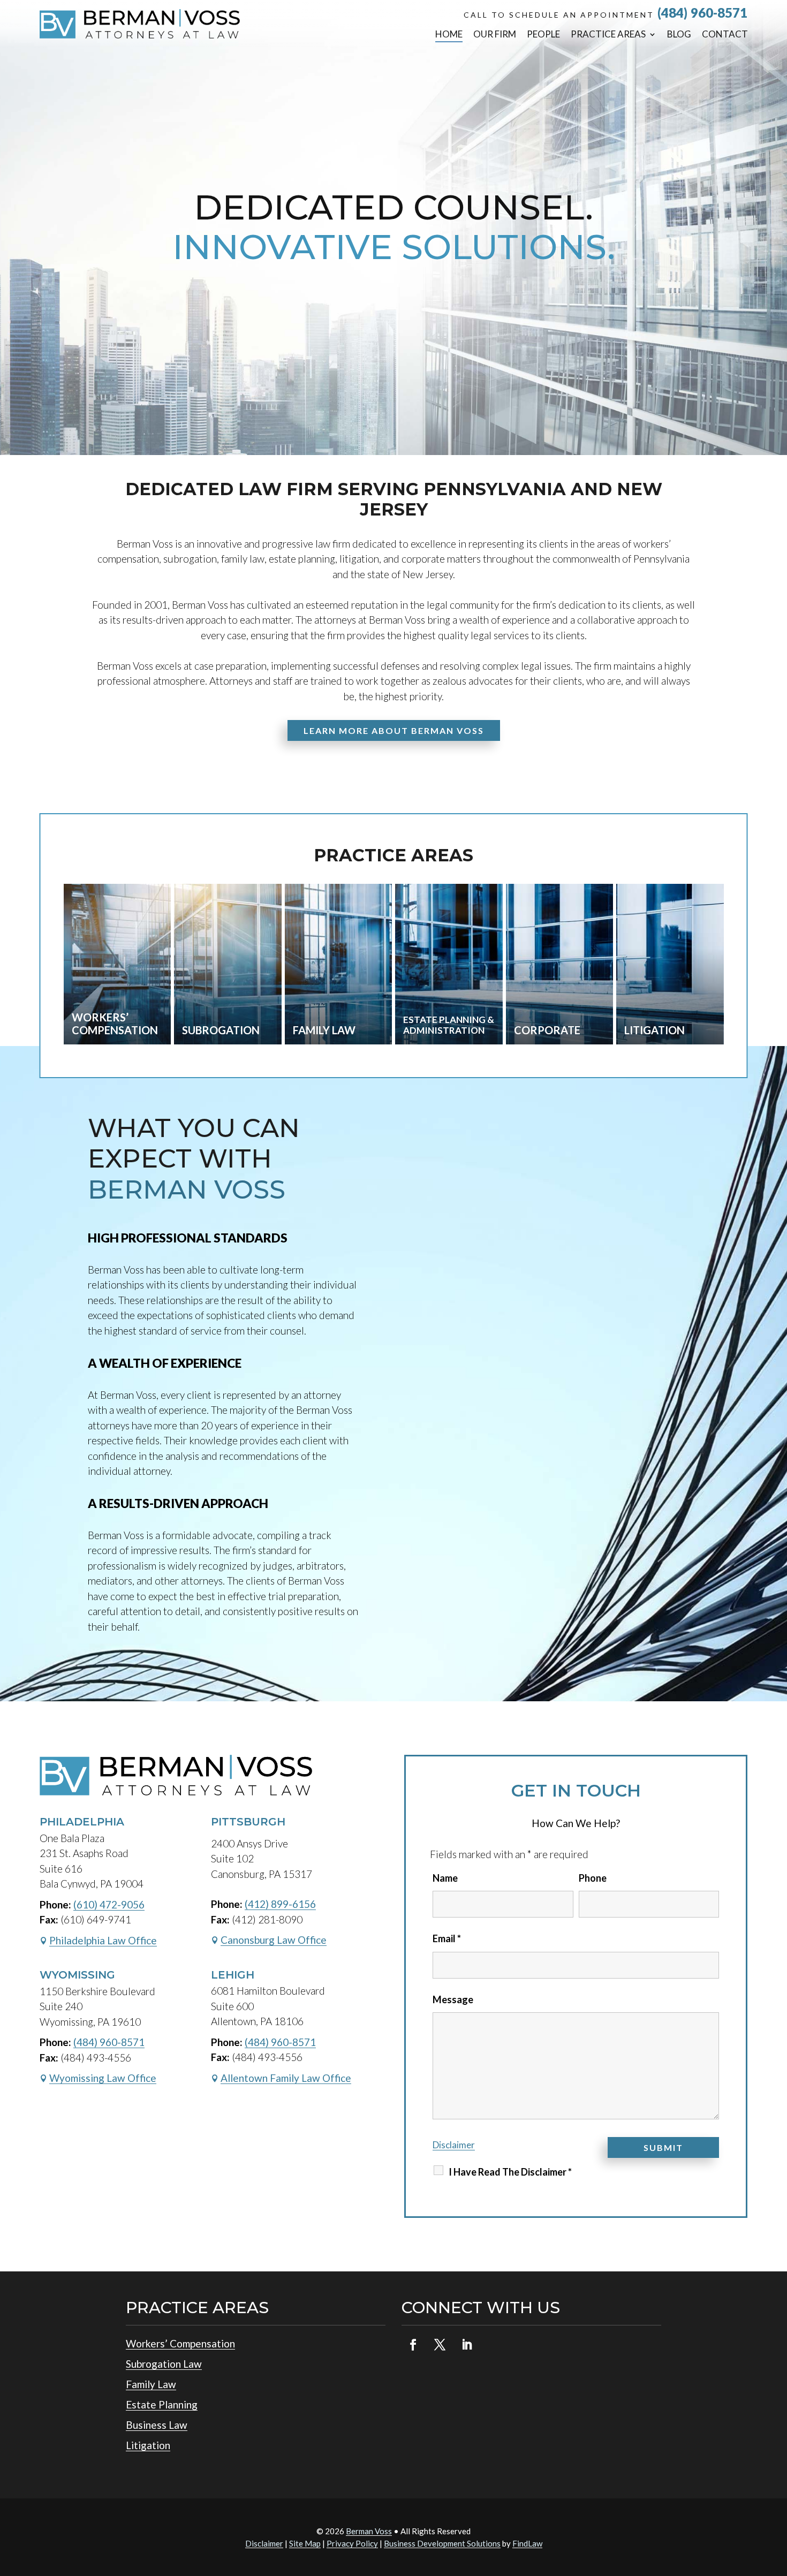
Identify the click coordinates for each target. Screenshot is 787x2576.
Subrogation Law (164, 2364)
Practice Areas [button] (608, 34)
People (543, 34)
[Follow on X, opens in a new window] (440, 2345)
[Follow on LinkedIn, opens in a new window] (466, 2345)
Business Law (157, 2425)
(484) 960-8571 (702, 13)
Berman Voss (369, 2531)
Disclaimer (454, 2145)
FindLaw (527, 2543)
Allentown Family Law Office (286, 2078)
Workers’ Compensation (180, 2343)
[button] (776, 2498)
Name (445, 1878)
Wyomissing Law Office (103, 2078)
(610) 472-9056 (109, 1904)
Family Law (151, 2384)
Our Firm (495, 34)
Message (453, 1999)
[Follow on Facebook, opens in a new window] (413, 2345)
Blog (679, 34)
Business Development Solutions (442, 2543)
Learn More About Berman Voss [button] (394, 730)
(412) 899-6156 (280, 1904)
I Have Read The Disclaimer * (510, 2172)
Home (449, 34)
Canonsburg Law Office (274, 1940)
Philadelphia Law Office (103, 1940)
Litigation (148, 2445)
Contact (725, 34)
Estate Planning (162, 2404)
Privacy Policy (352, 2543)
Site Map (305, 2543)
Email (447, 1938)
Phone (593, 1878)
